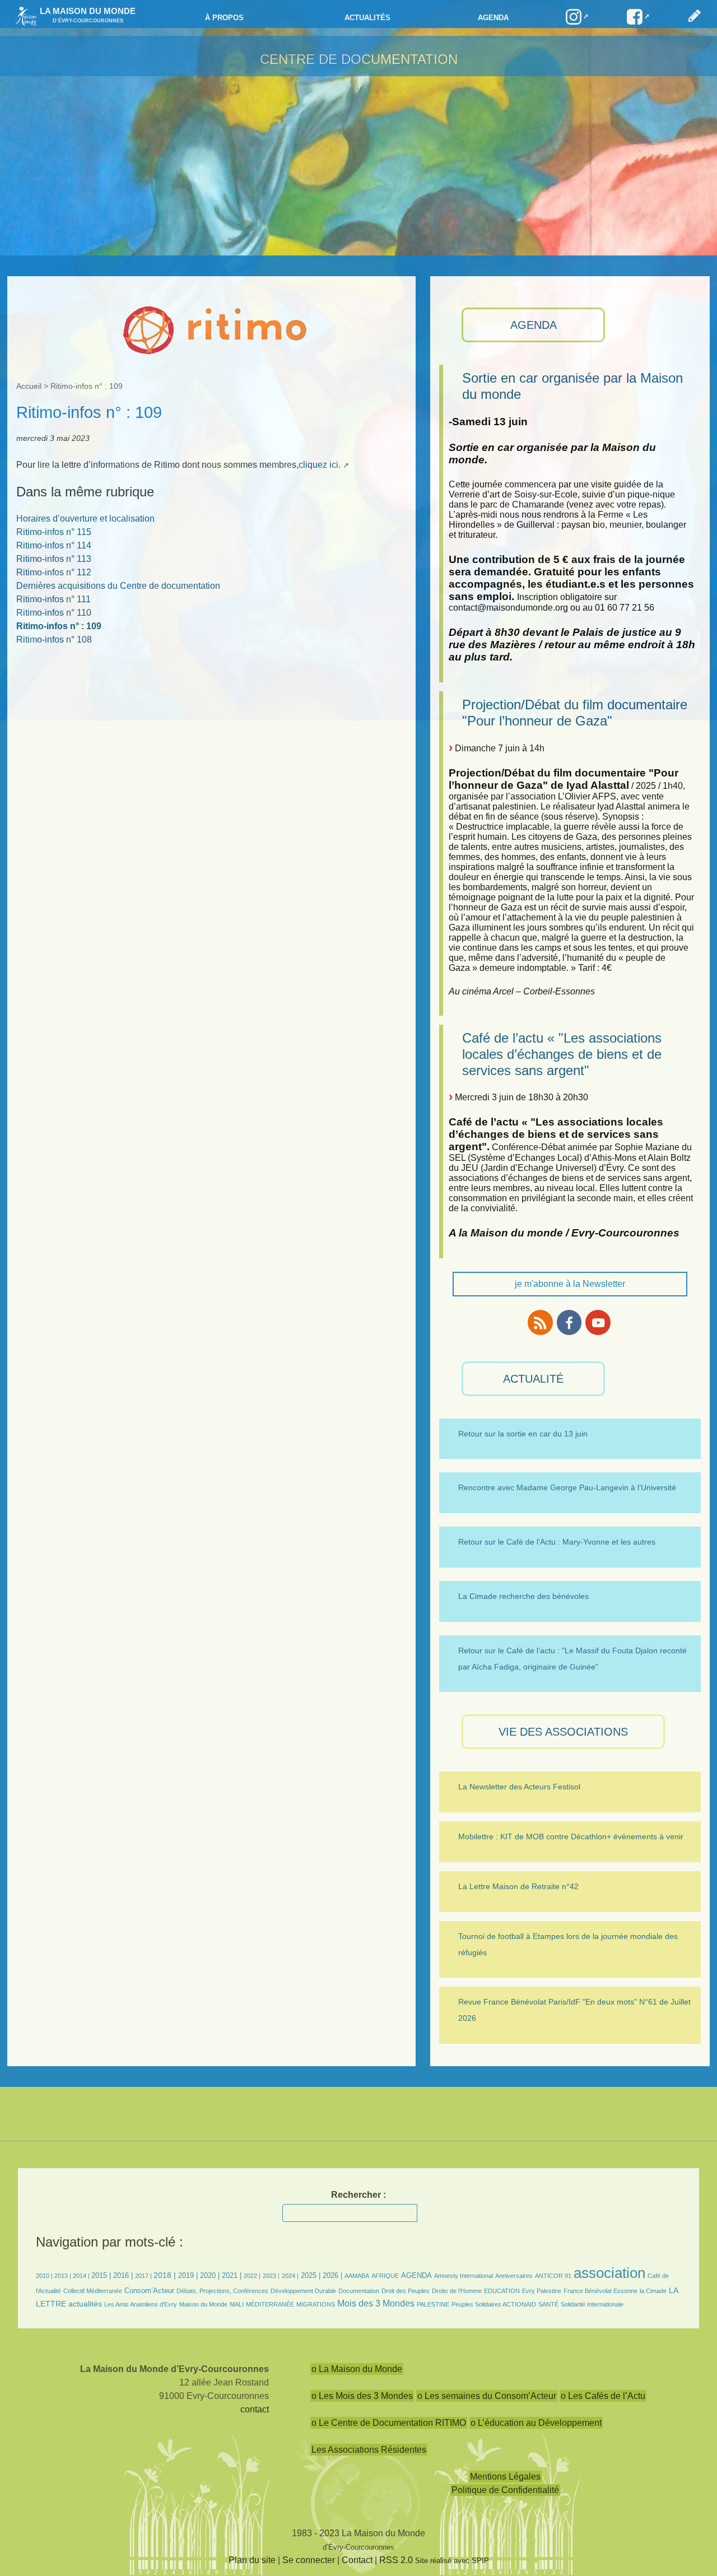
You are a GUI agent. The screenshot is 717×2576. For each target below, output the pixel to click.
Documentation (359, 2291)
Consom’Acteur (149, 2291)
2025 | (311, 2275)
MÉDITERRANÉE (270, 2304)
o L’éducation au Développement (536, 2423)
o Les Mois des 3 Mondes (362, 2396)
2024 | (290, 2276)
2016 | (124, 2275)
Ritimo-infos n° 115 (54, 532)
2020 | (210, 2275)
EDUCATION (502, 2291)
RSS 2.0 (396, 2560)
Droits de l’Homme (457, 2291)
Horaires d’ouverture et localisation (85, 519)
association (609, 2273)
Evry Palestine (542, 2291)
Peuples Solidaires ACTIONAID (494, 2304)
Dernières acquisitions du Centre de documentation (118, 586)
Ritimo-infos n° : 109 (59, 626)
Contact (357, 2560)
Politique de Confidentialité (505, 2490)
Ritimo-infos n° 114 (54, 545)
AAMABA (357, 2276)
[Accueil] (23, 15)
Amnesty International (464, 2276)
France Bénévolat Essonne (600, 2291)
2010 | (45, 2276)
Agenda (493, 18)
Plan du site (252, 2560)
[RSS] (540, 1322)
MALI (237, 2304)
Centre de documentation (359, 59)
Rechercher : (358, 2195)
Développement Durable (303, 2291)
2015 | (102, 2275)
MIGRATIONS (316, 2304)
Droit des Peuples (406, 2291)
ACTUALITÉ (533, 1379)
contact (255, 2409)
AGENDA (534, 325)
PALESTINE (433, 2304)
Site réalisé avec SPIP (452, 2561)
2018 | (166, 2275)
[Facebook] (569, 1322)
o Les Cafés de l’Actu (603, 2396)
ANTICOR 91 (553, 2276)
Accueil (29, 386)
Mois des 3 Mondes (376, 2303)
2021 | (232, 2275)
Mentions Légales (505, 2477)
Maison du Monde (203, 2304)
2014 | (82, 2276)
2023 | (271, 2276)
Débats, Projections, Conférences (222, 2291)
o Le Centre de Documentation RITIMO (389, 2423)
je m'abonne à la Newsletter (570, 1284)
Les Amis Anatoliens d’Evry (141, 2304)
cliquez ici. (320, 465)
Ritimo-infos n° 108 (54, 640)
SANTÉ (548, 2304)
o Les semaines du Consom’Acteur (487, 2396)
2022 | (252, 2276)
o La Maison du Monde (357, 2369)
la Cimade (653, 2291)
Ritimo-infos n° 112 (54, 572)
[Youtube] (598, 1322)
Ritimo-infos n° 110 (54, 613)
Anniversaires (514, 2276)
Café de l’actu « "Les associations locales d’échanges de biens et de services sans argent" (562, 1054)
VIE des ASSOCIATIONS (563, 1732)
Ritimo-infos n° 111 (53, 599)
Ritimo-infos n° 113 (54, 559)
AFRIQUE (385, 2276)
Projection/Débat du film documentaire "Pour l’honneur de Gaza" (575, 713)
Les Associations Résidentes (369, 2450)
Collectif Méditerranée (93, 2291)
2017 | (144, 2276)
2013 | (64, 2276)
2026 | (332, 2275)
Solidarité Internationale (592, 2304)
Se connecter (309, 2560)
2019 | (188, 2275)
